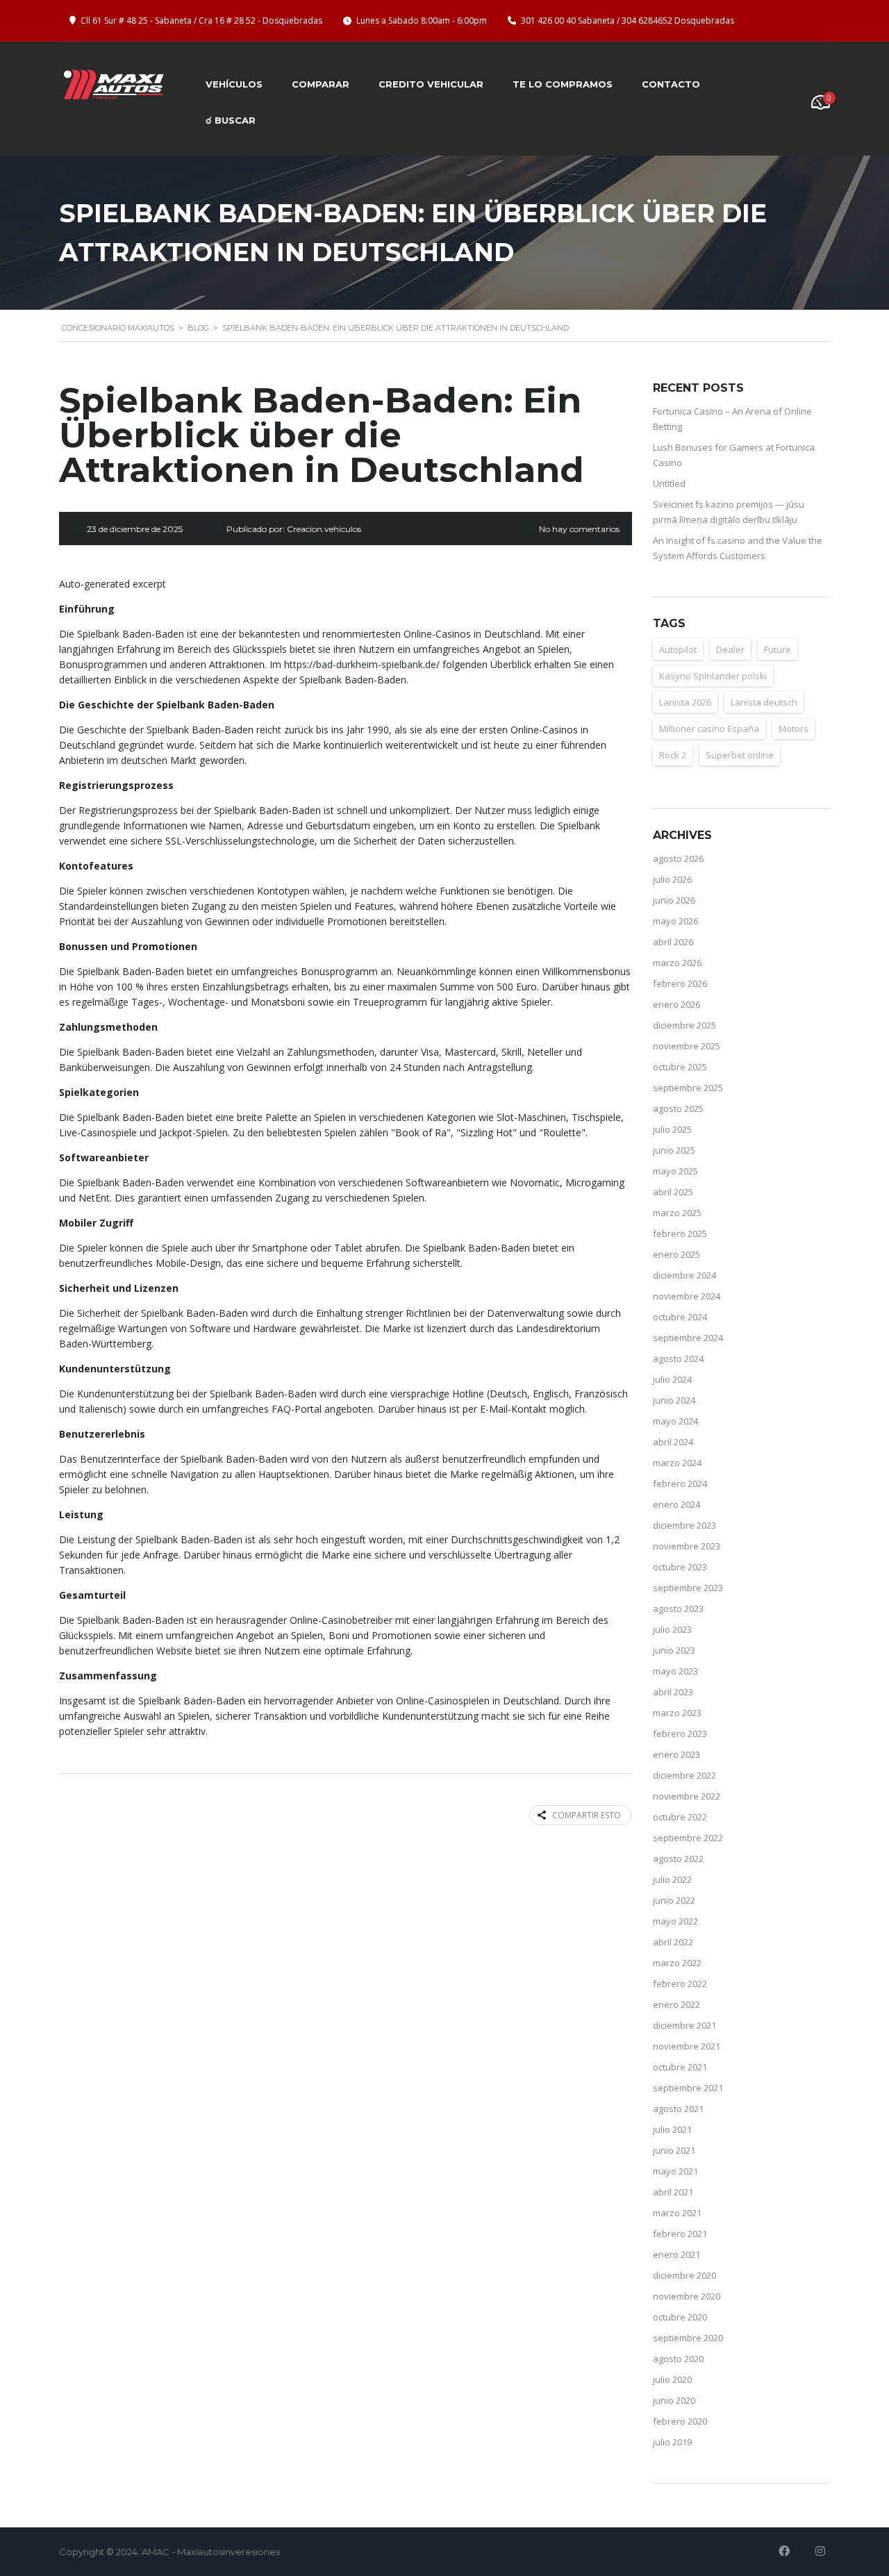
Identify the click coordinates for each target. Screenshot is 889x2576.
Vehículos (234, 84)
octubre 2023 (680, 1567)
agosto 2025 (678, 1108)
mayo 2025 (675, 1171)
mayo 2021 (675, 2171)
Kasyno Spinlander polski (713, 676)
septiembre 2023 (688, 1588)
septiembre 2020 (688, 2338)
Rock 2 (673, 755)
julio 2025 (672, 1129)
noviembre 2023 (687, 1546)
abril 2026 (673, 942)
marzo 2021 (677, 2213)
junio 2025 (674, 1150)
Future (778, 649)
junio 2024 (674, 1400)
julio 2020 (672, 2379)
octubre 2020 (680, 2317)
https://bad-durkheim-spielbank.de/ (362, 664)
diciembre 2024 (684, 1275)
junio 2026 (674, 900)
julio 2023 (672, 1629)
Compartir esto (587, 1815)
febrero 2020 (680, 2421)
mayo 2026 (675, 921)
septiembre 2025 (688, 1088)
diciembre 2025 (684, 1025)
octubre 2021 (680, 2067)
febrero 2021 (680, 2234)
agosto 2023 (678, 1609)
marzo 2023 (677, 1713)
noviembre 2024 (687, 1296)
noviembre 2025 (687, 1046)
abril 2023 (673, 1692)
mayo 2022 (675, 1921)
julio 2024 (672, 1379)
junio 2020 (674, 2400)
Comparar (321, 84)
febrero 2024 (680, 1484)
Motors (794, 729)
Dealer (730, 649)
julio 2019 (672, 2442)
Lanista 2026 (685, 702)
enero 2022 (676, 2004)
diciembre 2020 (684, 2275)
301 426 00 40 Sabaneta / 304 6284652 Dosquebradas (628, 20)
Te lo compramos (563, 84)
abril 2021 (673, 2192)
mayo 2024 (675, 1421)
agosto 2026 (678, 858)
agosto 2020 (678, 2359)
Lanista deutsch (764, 702)
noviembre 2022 (687, 1796)
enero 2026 (676, 1004)
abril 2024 (673, 1442)
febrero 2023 (680, 1734)
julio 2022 (672, 1879)
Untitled (669, 483)
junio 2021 (674, 2150)
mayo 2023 (675, 1671)
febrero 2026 (680, 983)
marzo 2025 (677, 1213)
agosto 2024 (678, 1358)
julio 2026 (672, 879)
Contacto (671, 84)
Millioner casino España (709, 729)
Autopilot (678, 649)
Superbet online (740, 755)
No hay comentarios (579, 529)
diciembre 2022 (684, 1775)
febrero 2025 (680, 1233)
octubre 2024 (680, 1317)
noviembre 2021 (687, 2046)
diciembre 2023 (684, 1525)
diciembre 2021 (684, 2025)
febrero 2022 (680, 1984)
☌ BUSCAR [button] (231, 120)
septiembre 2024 (688, 1338)
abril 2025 (673, 1192)
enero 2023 (676, 1754)
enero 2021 (676, 2254)
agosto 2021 (678, 2109)
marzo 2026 (677, 963)
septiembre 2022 (688, 1838)
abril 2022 (673, 1942)
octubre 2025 (680, 1067)
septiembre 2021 (688, 2088)
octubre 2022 (680, 1817)
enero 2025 (676, 1254)
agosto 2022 (678, 1859)
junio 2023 (674, 1650)
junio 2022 (674, 1900)
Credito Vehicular (431, 84)
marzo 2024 (677, 1463)
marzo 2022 (677, 1963)
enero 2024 (676, 1504)
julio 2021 (672, 2129)
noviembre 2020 (687, 2296)
